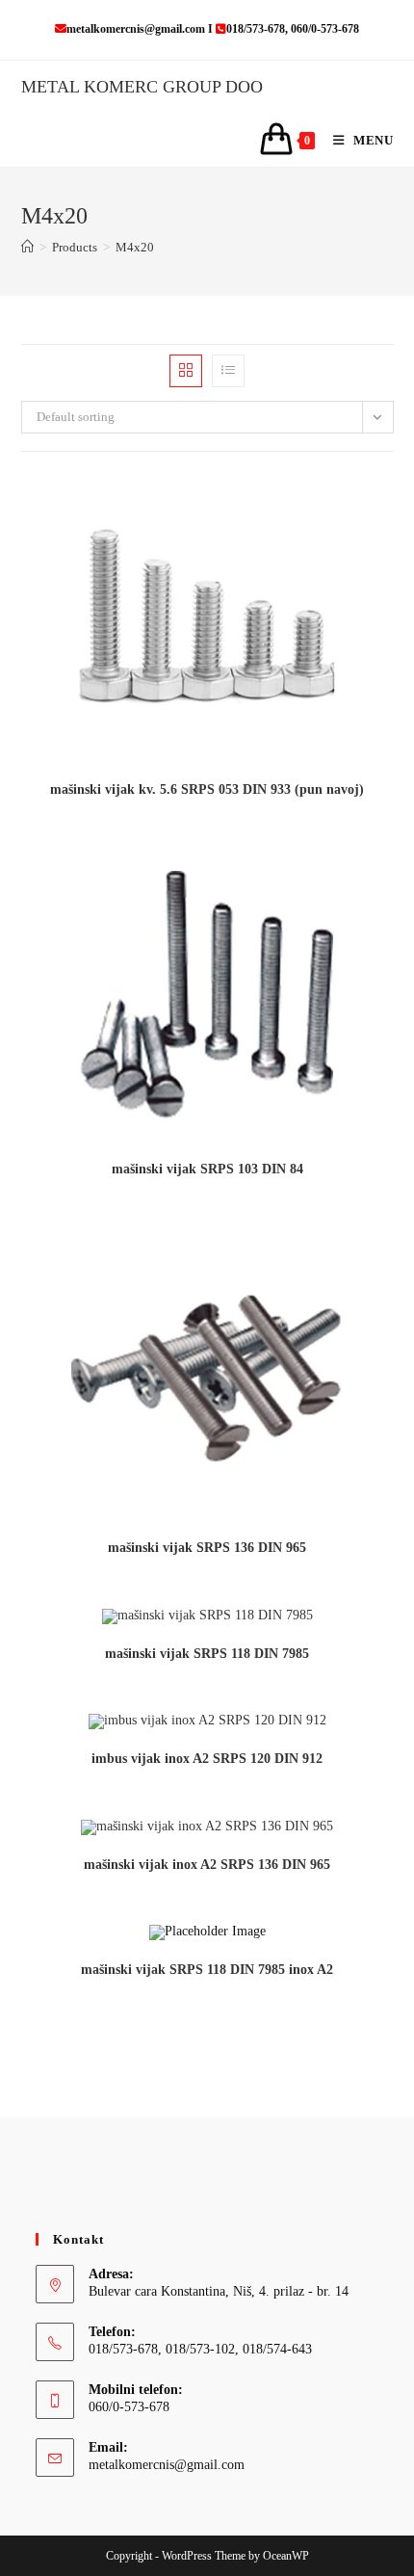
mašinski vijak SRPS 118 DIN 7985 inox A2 (207, 1970)
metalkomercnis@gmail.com (167, 2465)
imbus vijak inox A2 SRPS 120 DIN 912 (207, 1759)
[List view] (228, 371)
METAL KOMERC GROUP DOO (142, 87)
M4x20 (135, 247)
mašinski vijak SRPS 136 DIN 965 (207, 1548)
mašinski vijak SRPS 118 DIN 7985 (207, 1654)
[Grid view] (186, 371)
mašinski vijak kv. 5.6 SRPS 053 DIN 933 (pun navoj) (207, 789)
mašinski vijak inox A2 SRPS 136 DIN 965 (207, 1865)
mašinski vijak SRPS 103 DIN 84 (207, 1169)
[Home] (27, 247)
